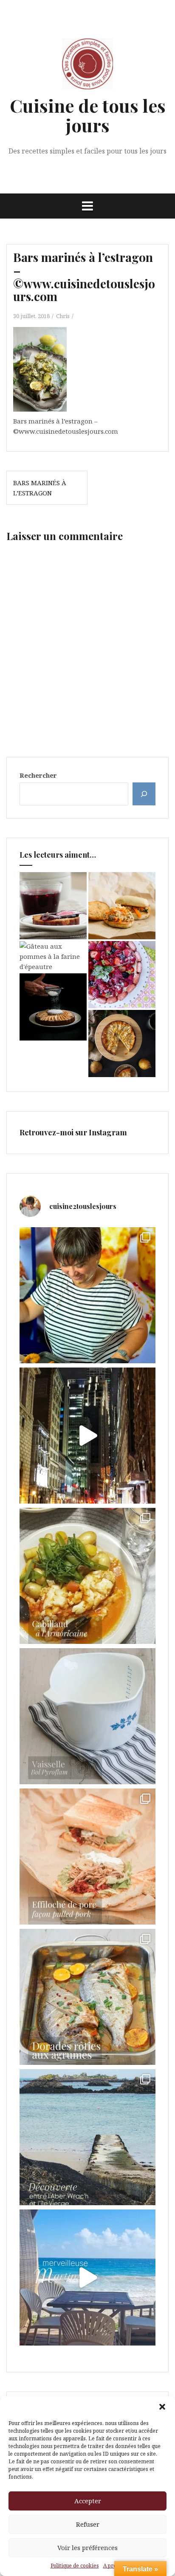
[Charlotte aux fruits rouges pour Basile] (122, 975)
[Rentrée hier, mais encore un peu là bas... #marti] (87, 2277)
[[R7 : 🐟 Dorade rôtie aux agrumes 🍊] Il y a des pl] (87, 1997)
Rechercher (38, 775)
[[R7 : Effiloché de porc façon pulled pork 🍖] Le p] (87, 1857)
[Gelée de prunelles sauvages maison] (53, 906)
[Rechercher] (144, 794)
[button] (162, 2407)
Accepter (88, 2501)
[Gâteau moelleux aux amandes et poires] (122, 1043)
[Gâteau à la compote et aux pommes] (53, 1007)
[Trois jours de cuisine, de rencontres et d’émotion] (87, 1295)
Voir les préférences (87, 2548)
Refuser (88, 2524)
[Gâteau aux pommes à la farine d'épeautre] (53, 956)
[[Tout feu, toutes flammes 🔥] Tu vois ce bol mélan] (87, 1716)
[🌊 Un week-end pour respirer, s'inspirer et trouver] (87, 2137)
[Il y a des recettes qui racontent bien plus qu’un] (87, 1576)
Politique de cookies (75, 2566)
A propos (114, 2566)
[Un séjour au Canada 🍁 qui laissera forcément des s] (87, 1436)
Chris (63, 316)
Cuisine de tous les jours (88, 115)
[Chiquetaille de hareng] (122, 906)
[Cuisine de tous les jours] (87, 66)
